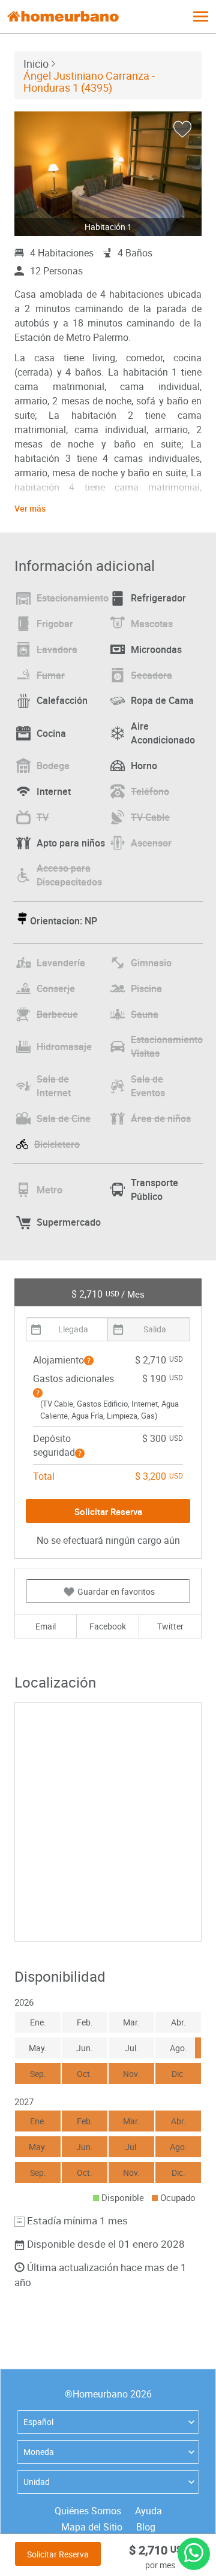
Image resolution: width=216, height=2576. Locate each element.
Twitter (170, 1626)
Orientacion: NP (64, 921)
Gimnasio (151, 963)
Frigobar (55, 624)
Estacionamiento (73, 598)
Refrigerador (158, 598)
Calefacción (62, 700)
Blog (146, 2527)
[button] (89, 1360)
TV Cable (150, 817)
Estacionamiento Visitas (167, 1046)
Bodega (53, 766)
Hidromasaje (64, 1047)
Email (46, 1626)
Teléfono (150, 791)
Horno (144, 766)
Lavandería (61, 963)
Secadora (151, 675)
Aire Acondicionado (163, 733)
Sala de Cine (64, 1118)
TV (43, 817)
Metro (49, 1190)
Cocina (51, 733)
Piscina (146, 988)
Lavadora (57, 649)
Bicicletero (57, 1144)
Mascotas (152, 624)
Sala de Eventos (148, 1086)
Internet (54, 791)
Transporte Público (154, 1189)
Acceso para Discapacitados (69, 875)
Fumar (51, 675)
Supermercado (69, 1222)
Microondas (156, 649)
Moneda (39, 2452)
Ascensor (151, 843)
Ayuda (148, 2511)
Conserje (56, 988)
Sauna (145, 1014)
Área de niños (161, 1118)
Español (38, 2422)
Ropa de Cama (162, 700)
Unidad (37, 2482)
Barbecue (57, 1014)
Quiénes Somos (88, 2511)
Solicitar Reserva (58, 2554)
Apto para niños (71, 843)
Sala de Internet (54, 1086)
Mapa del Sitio (92, 2527)
